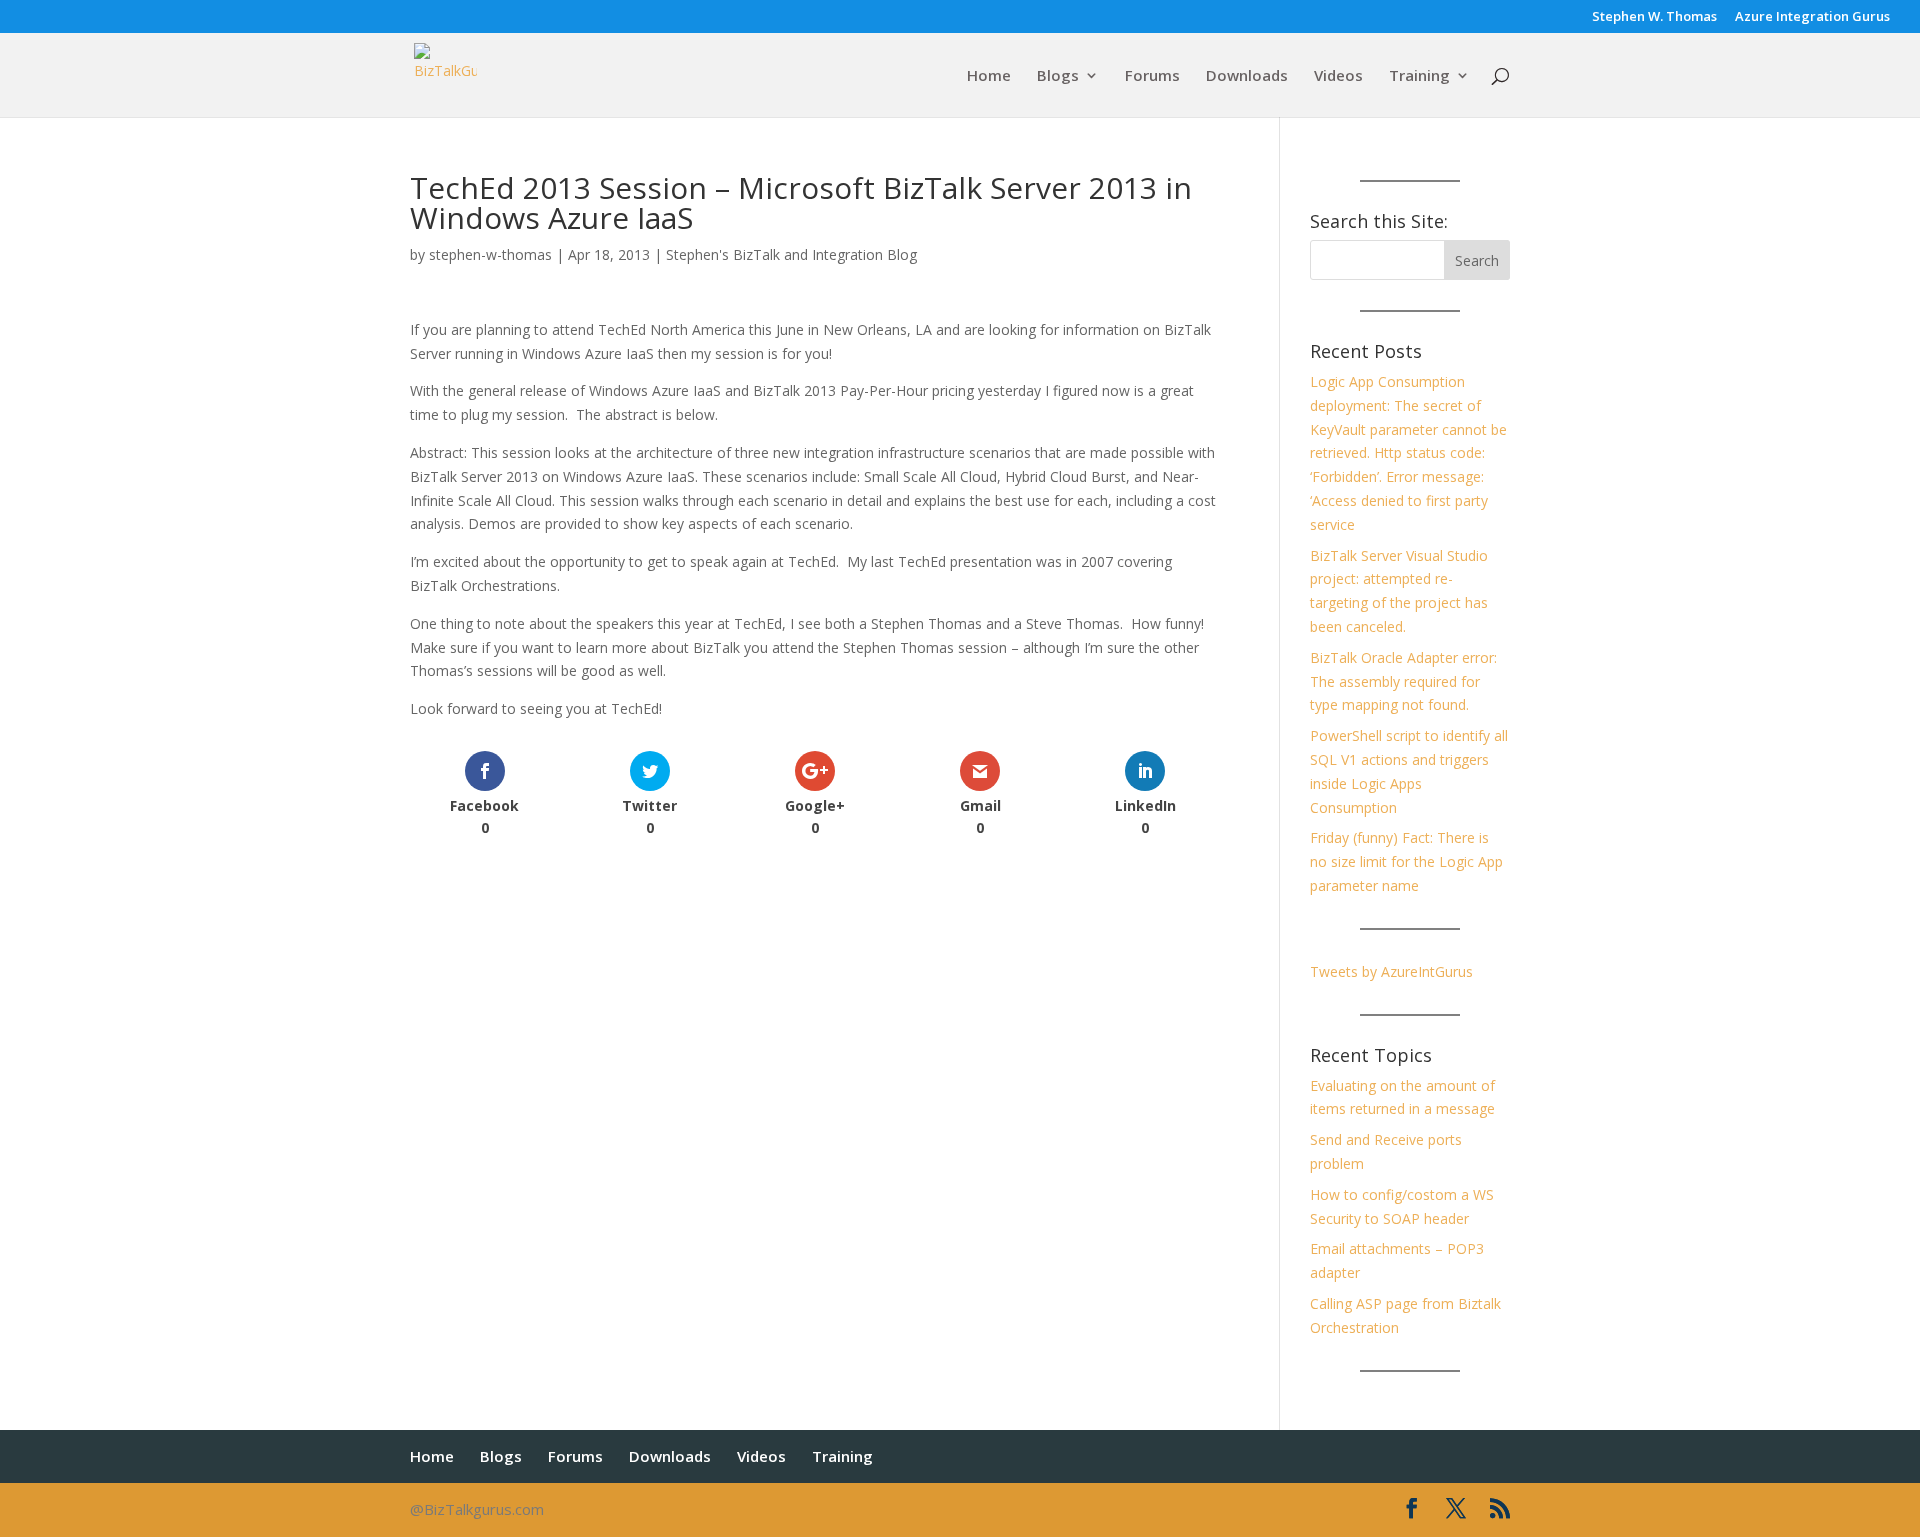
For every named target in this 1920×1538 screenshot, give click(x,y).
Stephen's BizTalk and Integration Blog (791, 254)
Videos (1338, 76)
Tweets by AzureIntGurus (1391, 971)
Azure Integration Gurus (1812, 17)
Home (989, 76)
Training (1419, 76)
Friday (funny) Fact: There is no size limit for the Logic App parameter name (1406, 861)
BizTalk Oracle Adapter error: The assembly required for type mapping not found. (1403, 681)
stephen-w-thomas (490, 254)
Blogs (1058, 76)
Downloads (1247, 76)
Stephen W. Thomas (1654, 17)
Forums (1152, 76)
